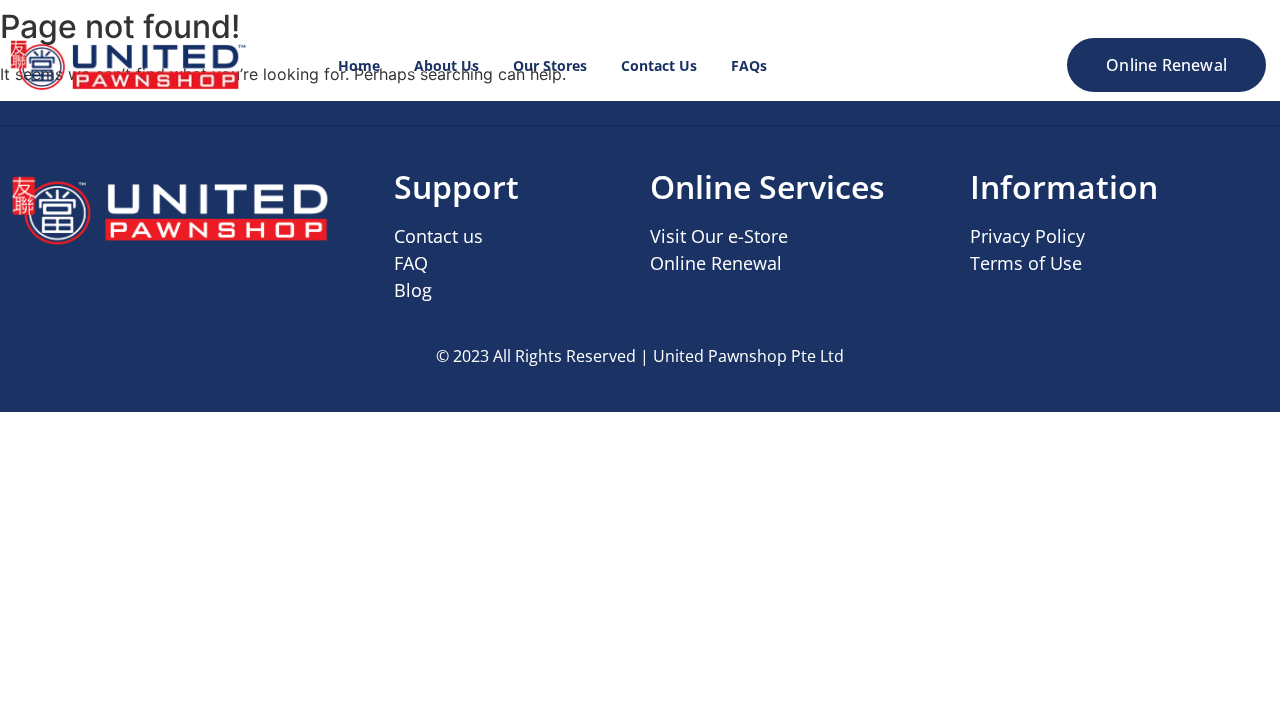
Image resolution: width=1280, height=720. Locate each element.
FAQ (411, 263)
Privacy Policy (1027, 236)
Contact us (438, 236)
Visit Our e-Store (719, 236)
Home (359, 65)
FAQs (749, 65)
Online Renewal (716, 263)
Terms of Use (1026, 263)
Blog (413, 290)
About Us (446, 65)
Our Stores (550, 65)
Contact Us (659, 65)
